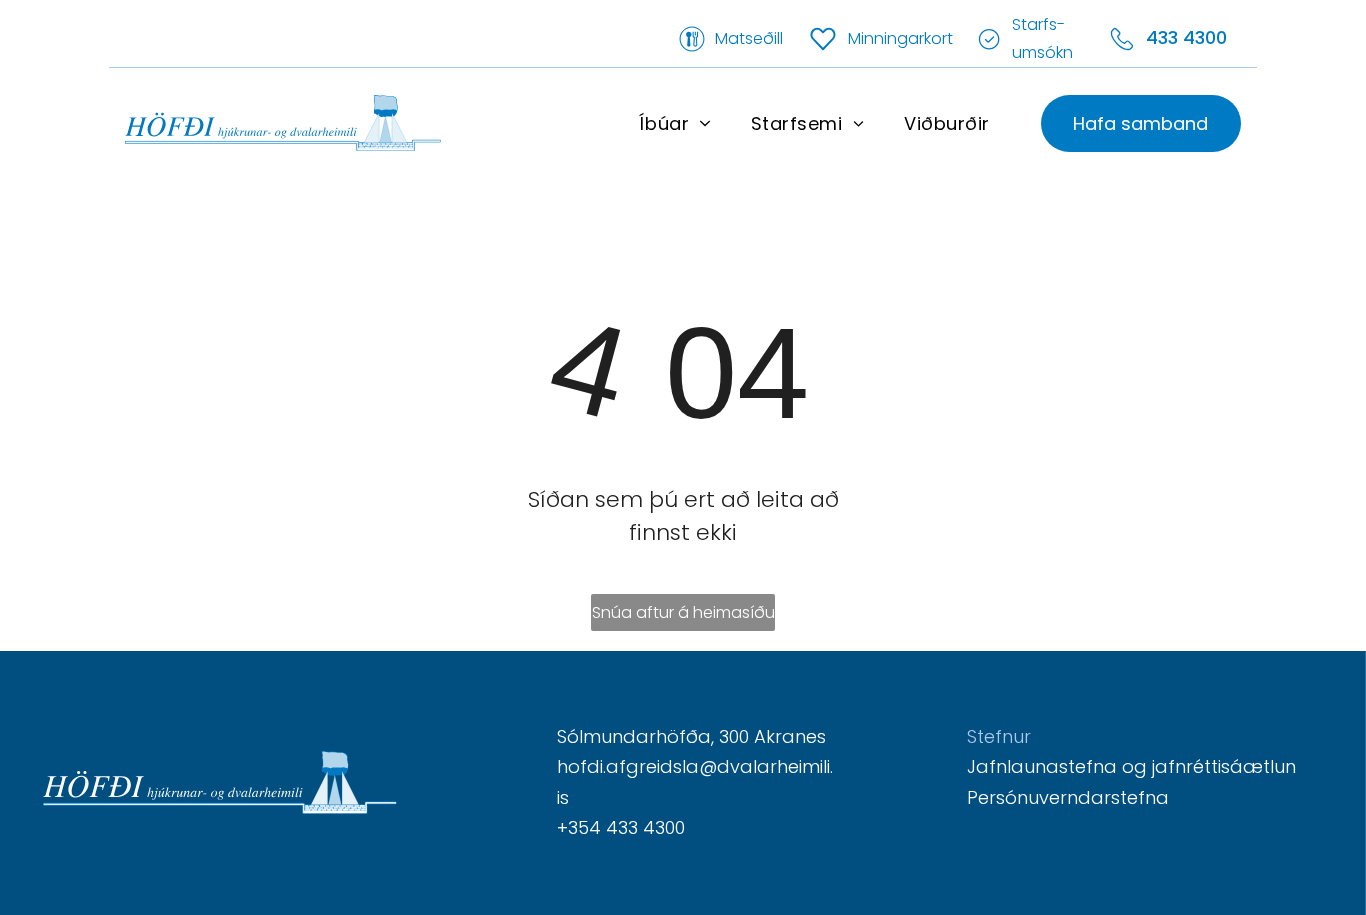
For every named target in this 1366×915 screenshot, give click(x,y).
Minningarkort (900, 38)
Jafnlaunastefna (1042, 766)
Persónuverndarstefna (1068, 797)
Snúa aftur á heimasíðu (683, 612)
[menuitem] (674, 123)
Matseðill (749, 38)
